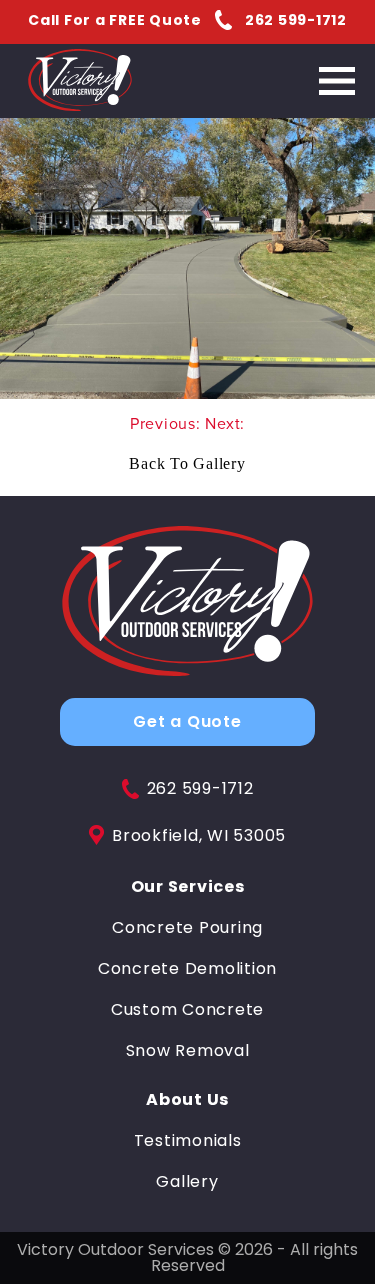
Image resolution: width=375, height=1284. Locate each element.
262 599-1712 (200, 789)
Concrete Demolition (187, 969)
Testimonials (188, 1141)
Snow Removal (188, 1051)
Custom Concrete (187, 1010)
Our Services (188, 887)
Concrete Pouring (187, 928)
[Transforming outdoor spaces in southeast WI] (187, 602)
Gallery (187, 1182)
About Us (187, 1100)
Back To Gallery (187, 463)
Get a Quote (187, 721)
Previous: (168, 423)
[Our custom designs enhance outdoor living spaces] (80, 81)
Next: (225, 423)
